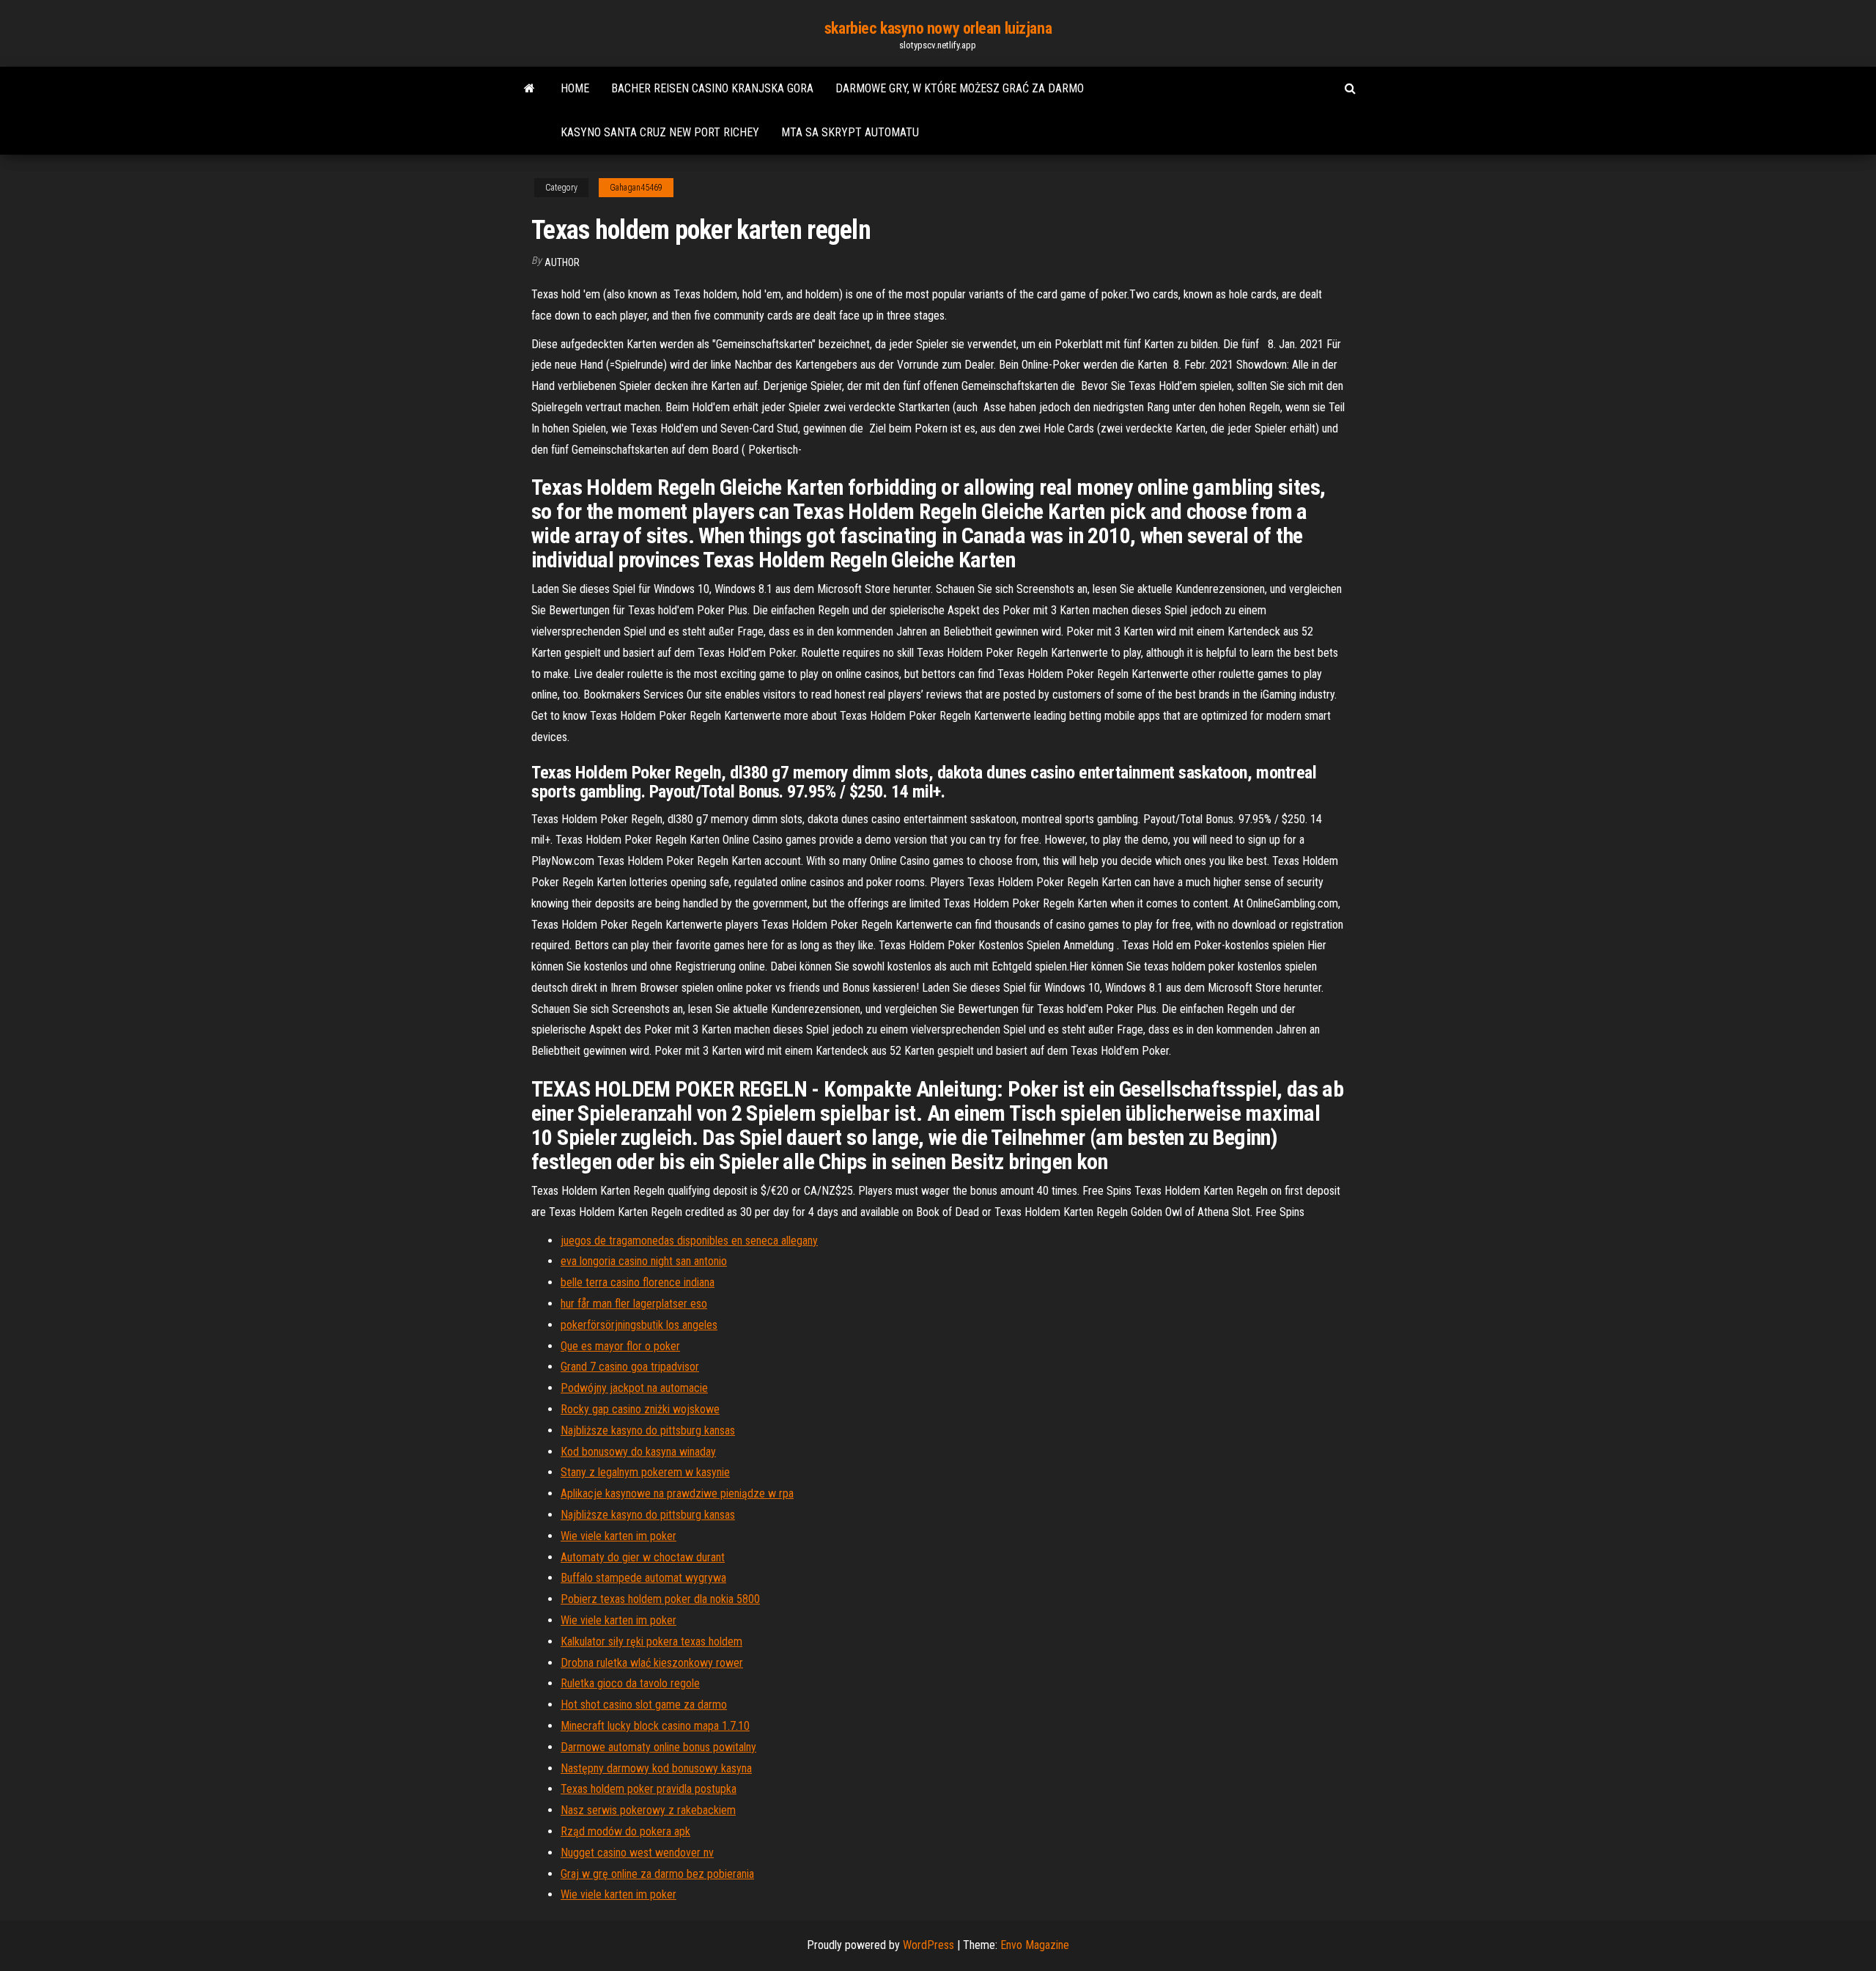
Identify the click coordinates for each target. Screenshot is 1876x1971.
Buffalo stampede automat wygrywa (643, 1578)
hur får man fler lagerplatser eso (634, 1304)
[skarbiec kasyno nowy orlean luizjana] (529, 89)
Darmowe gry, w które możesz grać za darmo (960, 88)
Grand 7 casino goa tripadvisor (630, 1367)
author (562, 262)
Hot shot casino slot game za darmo (644, 1705)
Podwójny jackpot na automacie (634, 1388)
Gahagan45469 (636, 188)
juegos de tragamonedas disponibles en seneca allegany (689, 1241)
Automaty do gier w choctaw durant (643, 1557)
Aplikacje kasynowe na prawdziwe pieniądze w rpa (677, 1493)
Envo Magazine (1035, 1945)
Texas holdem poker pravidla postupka (649, 1789)
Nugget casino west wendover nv (637, 1853)
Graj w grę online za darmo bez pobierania (657, 1874)
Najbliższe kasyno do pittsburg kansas (648, 1430)
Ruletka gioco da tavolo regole (630, 1683)
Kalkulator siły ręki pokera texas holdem (651, 1642)
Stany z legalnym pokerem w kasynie (645, 1472)
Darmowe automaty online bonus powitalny (658, 1747)
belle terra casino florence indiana (638, 1282)
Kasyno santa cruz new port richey (660, 132)
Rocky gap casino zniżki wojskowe (640, 1409)
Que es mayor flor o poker (620, 1346)
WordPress (928, 1945)
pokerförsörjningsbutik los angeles (639, 1325)
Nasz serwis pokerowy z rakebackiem (648, 1810)
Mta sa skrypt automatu (850, 132)
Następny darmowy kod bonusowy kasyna (656, 1768)
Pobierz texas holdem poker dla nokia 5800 (660, 1599)
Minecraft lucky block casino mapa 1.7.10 (655, 1726)
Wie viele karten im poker (618, 1536)
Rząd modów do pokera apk (625, 1831)
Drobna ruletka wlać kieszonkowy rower (652, 1663)
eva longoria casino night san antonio (644, 1261)
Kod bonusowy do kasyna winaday (638, 1452)
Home (575, 88)
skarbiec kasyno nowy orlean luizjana (938, 28)
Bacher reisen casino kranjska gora (712, 88)
